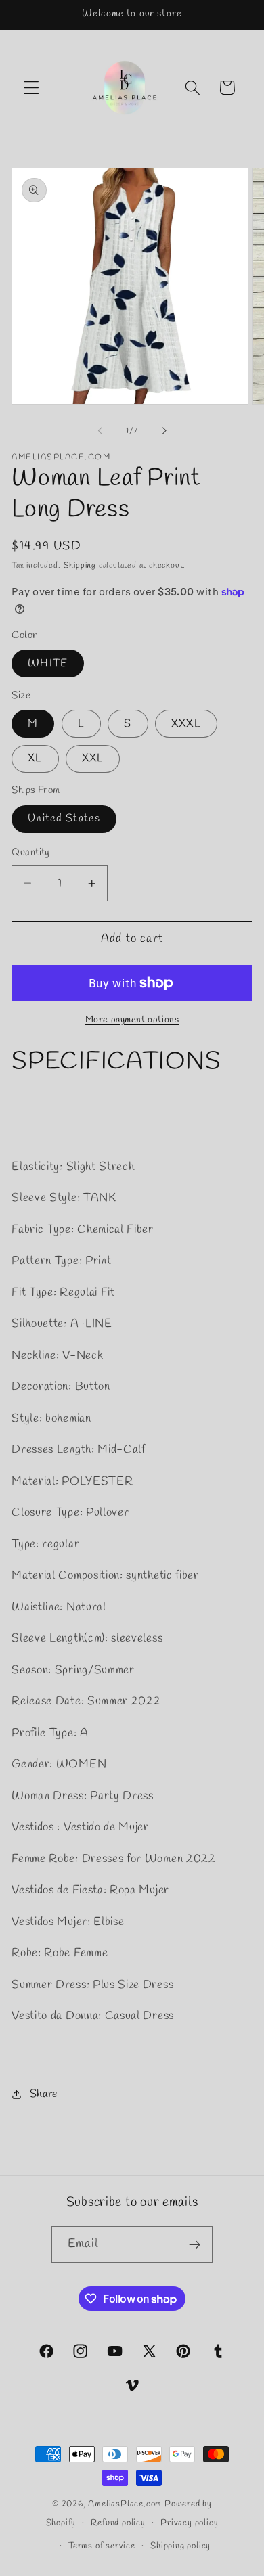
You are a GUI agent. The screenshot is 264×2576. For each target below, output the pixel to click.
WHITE (48, 663)
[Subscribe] (195, 2244)
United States (64, 818)
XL (35, 758)
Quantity (31, 853)
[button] (31, 88)
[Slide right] (164, 431)
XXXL (186, 724)
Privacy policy (189, 2523)
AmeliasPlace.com (125, 2504)
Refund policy (118, 2523)
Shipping (80, 566)
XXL (93, 758)
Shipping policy (180, 2546)
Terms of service (102, 2546)
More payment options (132, 1020)
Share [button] (44, 2094)
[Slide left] (100, 431)
